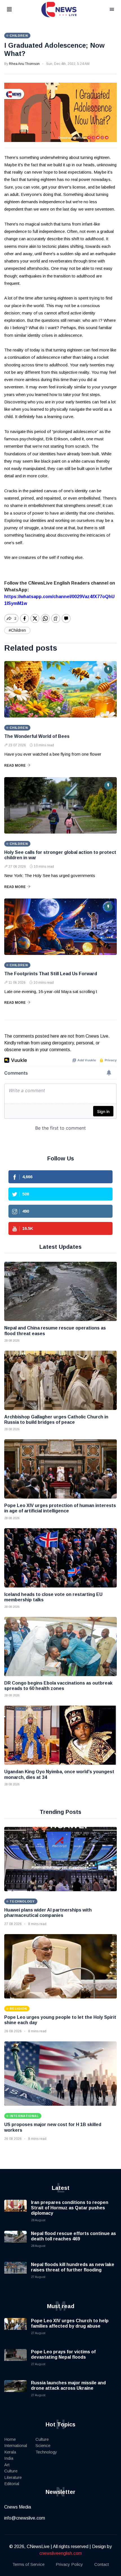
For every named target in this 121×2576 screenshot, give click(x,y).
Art (7, 2465)
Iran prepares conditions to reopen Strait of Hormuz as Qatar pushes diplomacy (70, 2208)
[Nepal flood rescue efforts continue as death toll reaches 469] (15, 2242)
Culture (11, 2471)
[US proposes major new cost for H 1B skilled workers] (60, 2074)
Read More (15, 766)
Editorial (12, 2484)
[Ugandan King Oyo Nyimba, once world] (60, 1735)
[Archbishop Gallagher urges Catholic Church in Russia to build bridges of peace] (60, 1380)
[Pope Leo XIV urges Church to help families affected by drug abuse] (15, 2329)
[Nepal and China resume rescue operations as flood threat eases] (60, 1291)
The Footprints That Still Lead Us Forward (51, 974)
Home (10, 2439)
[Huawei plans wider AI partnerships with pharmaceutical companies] (60, 1859)
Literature (13, 2477)
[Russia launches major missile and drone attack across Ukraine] (15, 2391)
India (9, 2458)
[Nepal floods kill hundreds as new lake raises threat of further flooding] (15, 2273)
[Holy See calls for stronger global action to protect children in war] (60, 805)
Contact (102, 2564)
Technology (46, 2452)
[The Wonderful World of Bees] (60, 689)
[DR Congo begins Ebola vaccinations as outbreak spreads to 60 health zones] (60, 1646)
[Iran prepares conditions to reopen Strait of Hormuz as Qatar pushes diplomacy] (15, 2211)
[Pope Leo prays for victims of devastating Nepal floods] (15, 2360)
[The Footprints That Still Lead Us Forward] (60, 927)
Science (43, 2445)
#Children (17, 630)
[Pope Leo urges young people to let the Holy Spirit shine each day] (60, 1966)
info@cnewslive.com (25, 2518)
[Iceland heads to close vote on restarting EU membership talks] (60, 1558)
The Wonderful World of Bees (37, 736)
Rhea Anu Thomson (24, 64)
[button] (16, 10)
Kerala (10, 2452)
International (16, 2445)
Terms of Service (28, 2564)
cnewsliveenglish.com (61, 2553)
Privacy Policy (69, 2564)
